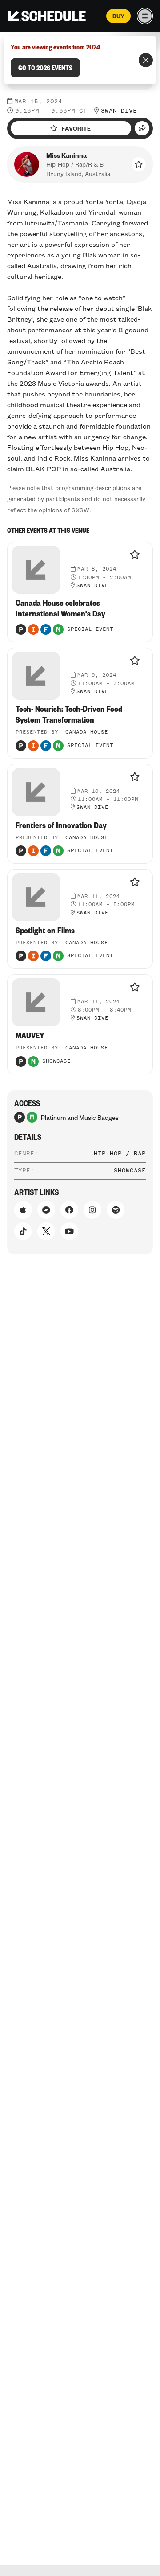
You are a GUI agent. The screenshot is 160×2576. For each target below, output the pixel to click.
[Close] (146, 60)
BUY (118, 16)
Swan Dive (119, 111)
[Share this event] (142, 128)
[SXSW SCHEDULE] (47, 16)
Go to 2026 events (45, 68)
